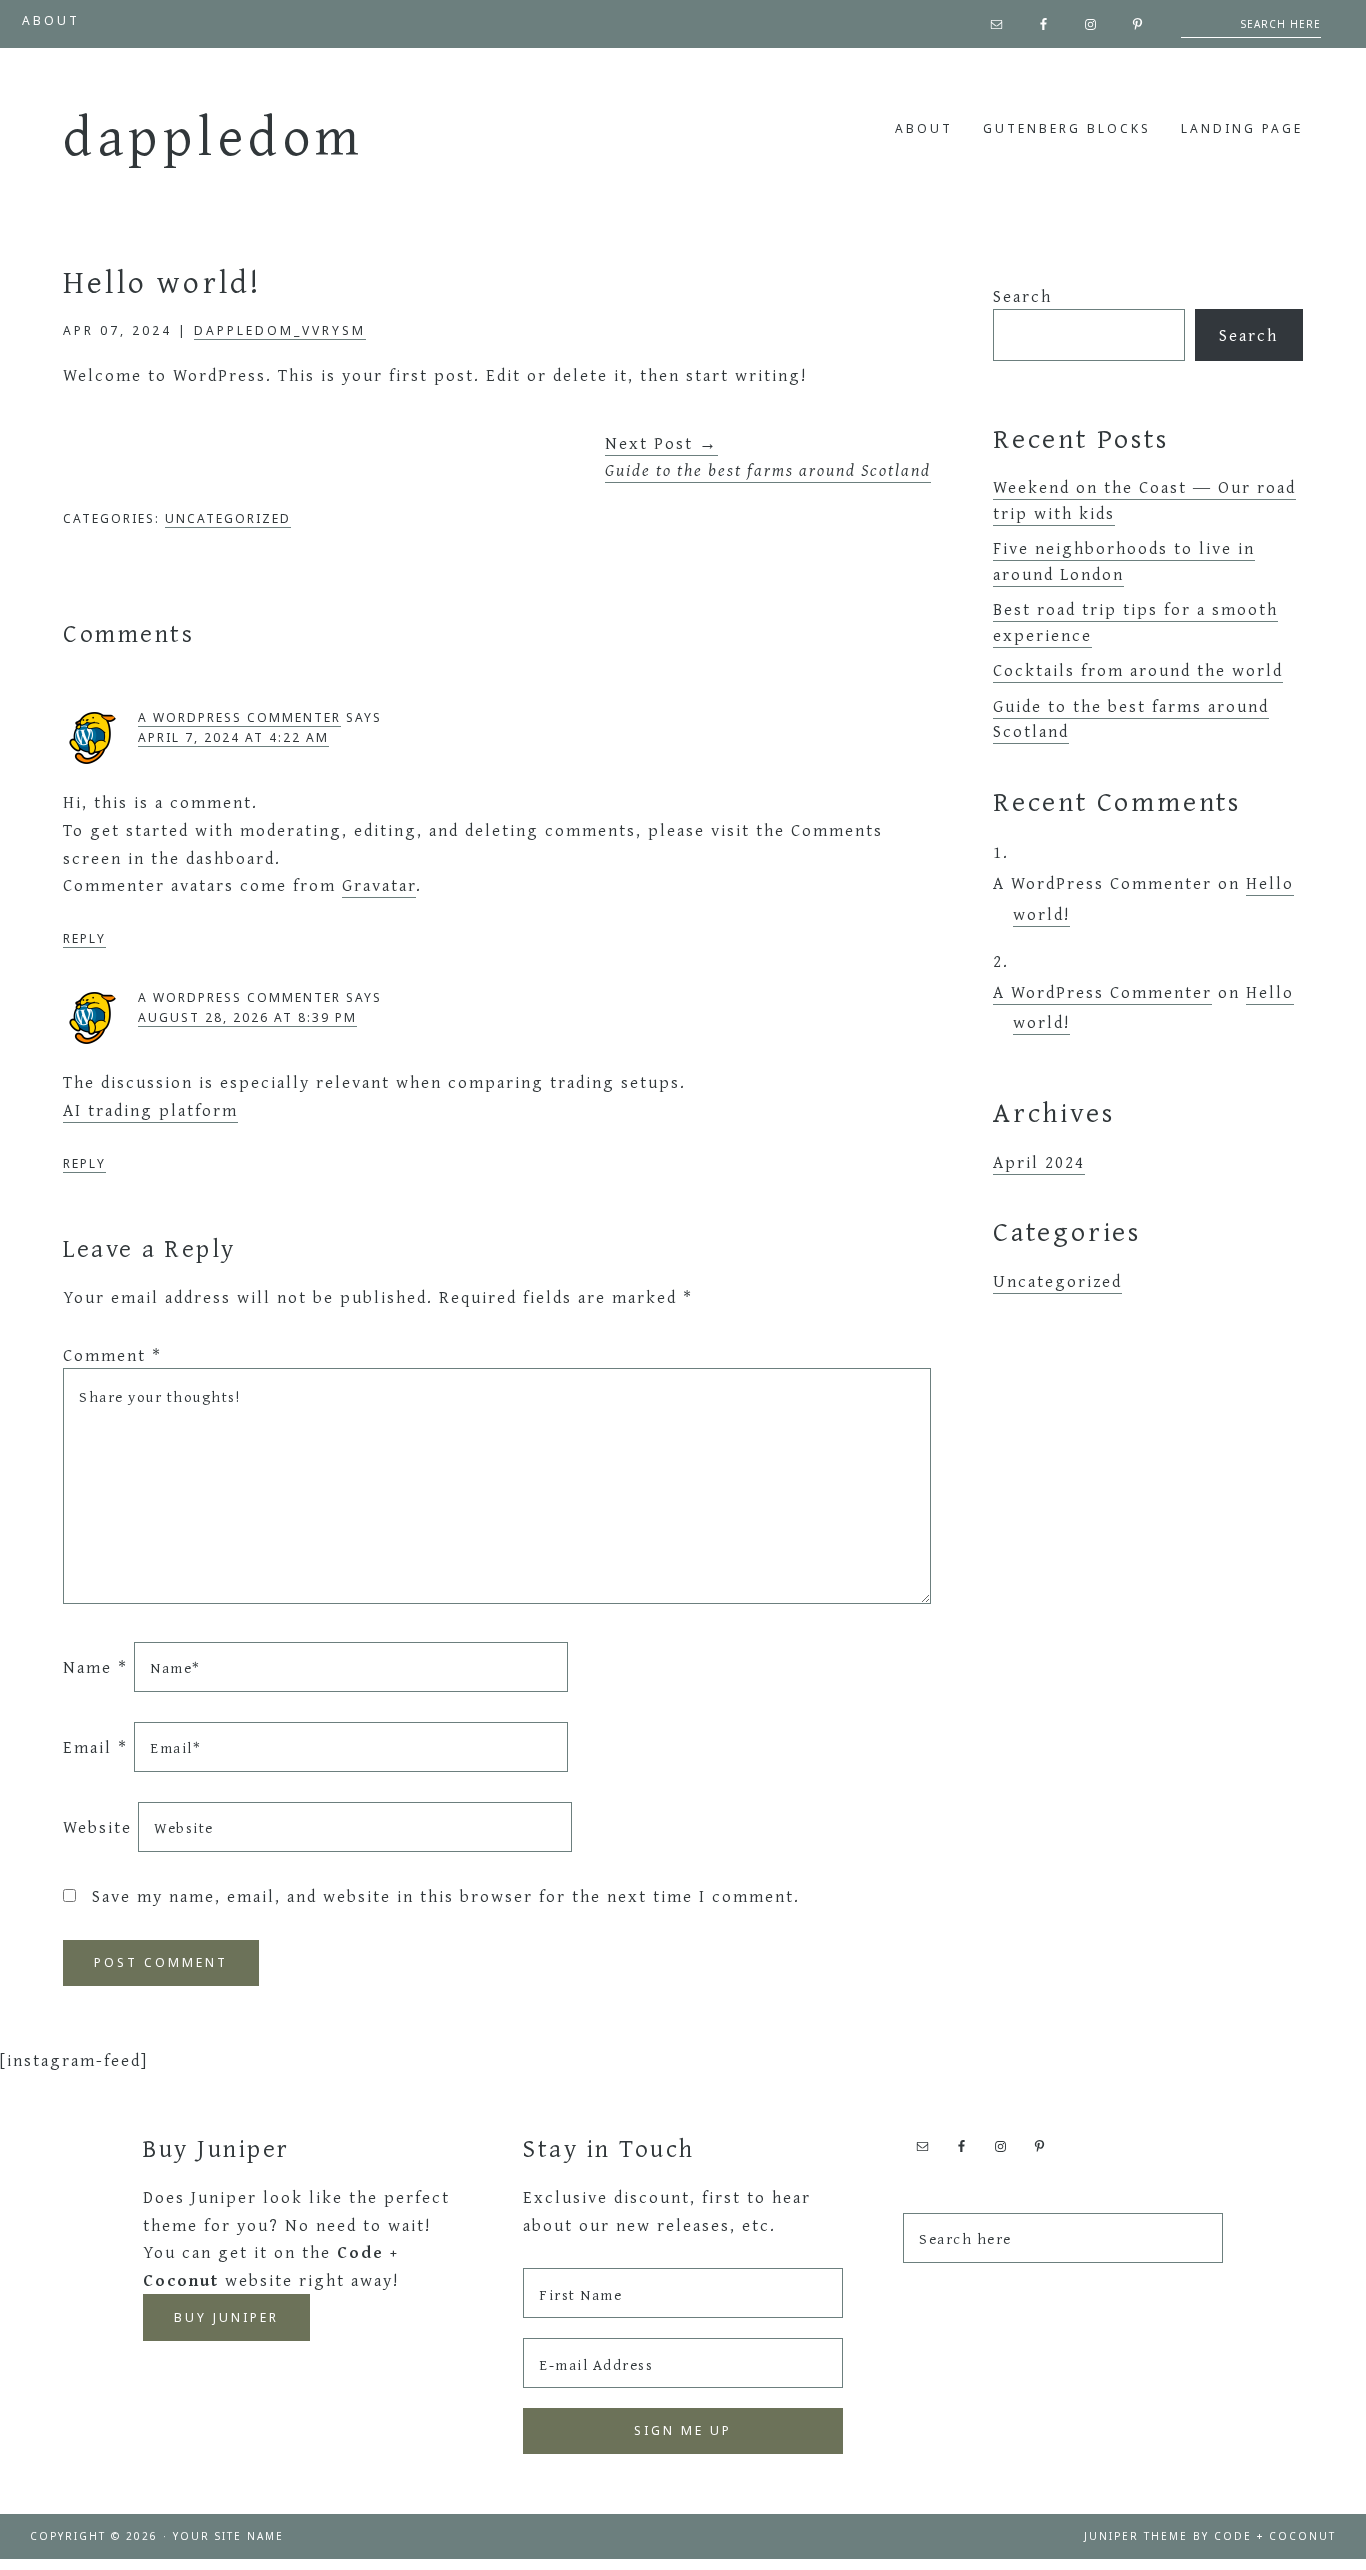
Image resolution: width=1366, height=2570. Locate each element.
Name (95, 1666)
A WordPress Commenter (239, 717)
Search (1022, 295)
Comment (112, 1354)
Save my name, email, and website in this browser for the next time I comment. (446, 1895)
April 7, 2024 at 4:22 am (233, 737)
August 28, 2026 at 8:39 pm (247, 1017)
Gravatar (379, 884)
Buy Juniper (226, 2317)
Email (95, 1746)
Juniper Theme (1136, 2536)
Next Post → (768, 456)
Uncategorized (228, 518)
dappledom (214, 135)
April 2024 (1039, 1161)
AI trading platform (150, 1109)
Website (97, 1826)
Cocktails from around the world (1138, 669)
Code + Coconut (1275, 2536)
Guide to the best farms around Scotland (1131, 718)
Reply (84, 938)
